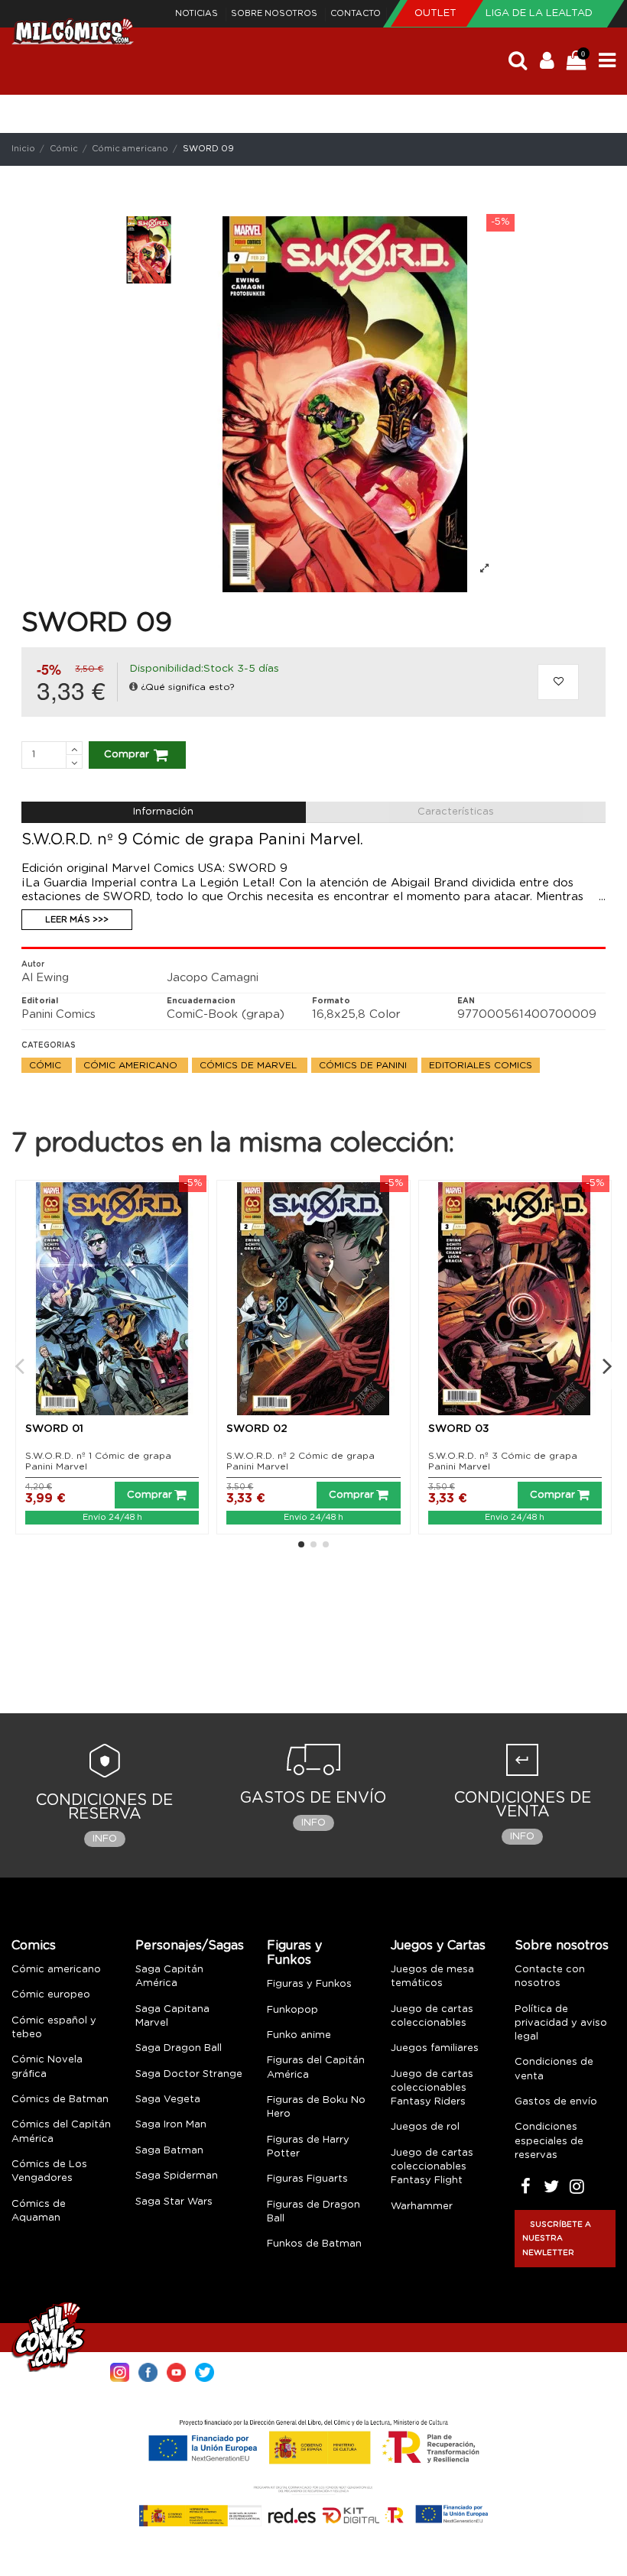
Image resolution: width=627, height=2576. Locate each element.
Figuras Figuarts (307, 2179)
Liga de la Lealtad (539, 13)
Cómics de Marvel (250, 1065)
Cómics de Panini (364, 1065)
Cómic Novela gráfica (47, 2067)
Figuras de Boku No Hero (316, 2107)
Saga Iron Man (171, 2125)
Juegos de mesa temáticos (432, 1977)
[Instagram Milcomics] (120, 2371)
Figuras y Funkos (294, 1953)
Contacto (356, 13)
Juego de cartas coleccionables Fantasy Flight (432, 2167)
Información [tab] (163, 812)
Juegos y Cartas (438, 1946)
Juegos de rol (425, 2127)
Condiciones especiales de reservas (549, 2141)
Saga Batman (169, 2151)
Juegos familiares (435, 2048)
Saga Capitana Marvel (172, 2016)
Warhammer (422, 2207)
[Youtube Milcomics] (176, 2371)
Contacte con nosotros (550, 1977)
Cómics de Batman (60, 2100)
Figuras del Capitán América (316, 2067)
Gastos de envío (556, 2102)
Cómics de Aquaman (39, 2211)
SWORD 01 (54, 1429)
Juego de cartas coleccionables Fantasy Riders (432, 2088)
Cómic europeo (51, 1995)
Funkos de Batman (314, 2244)
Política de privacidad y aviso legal (561, 2023)
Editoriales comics (481, 1065)
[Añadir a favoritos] (558, 682)
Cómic (47, 1065)
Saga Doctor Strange (189, 2074)
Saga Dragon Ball (179, 2048)
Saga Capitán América (169, 1977)
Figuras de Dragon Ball (313, 2212)
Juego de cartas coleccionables (432, 2016)
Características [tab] (456, 812)
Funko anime (299, 2035)
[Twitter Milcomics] (205, 2371)
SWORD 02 (257, 1429)
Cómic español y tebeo (54, 2028)
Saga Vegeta (168, 2100)
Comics (34, 1946)
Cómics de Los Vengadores (49, 2171)
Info (105, 1839)
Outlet (437, 13)
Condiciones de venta (554, 2069)
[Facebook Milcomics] (148, 2371)
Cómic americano (132, 1065)
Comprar (127, 755)
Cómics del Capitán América (61, 2132)
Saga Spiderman (177, 2176)
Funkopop (292, 2010)
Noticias (198, 13)
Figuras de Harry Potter (308, 2147)
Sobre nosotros (275, 13)
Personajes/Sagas (190, 1946)
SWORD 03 (459, 1429)
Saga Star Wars (174, 2202)
